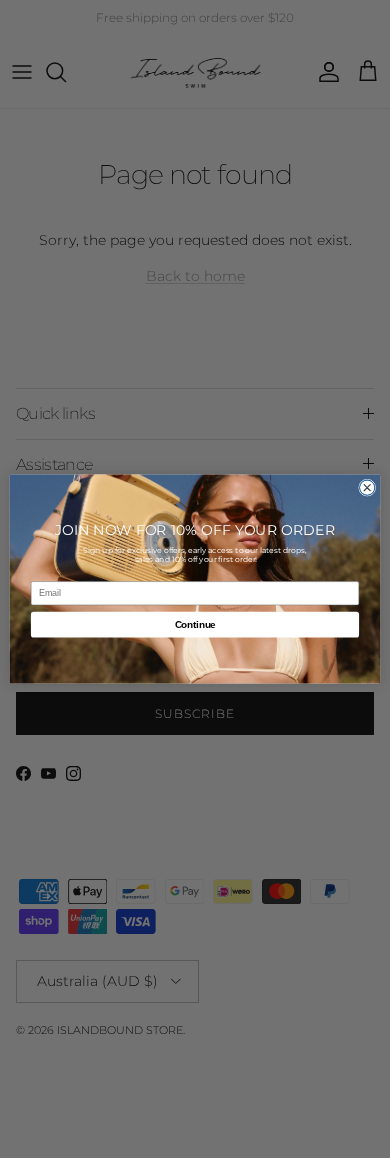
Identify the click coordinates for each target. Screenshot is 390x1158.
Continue (195, 624)
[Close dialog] (367, 487)
